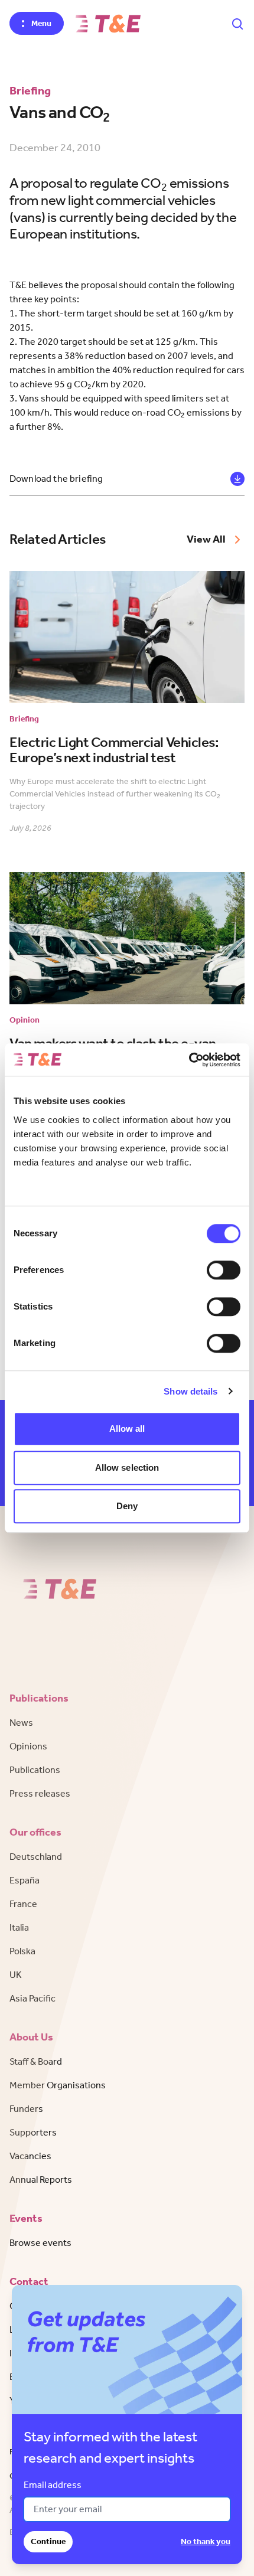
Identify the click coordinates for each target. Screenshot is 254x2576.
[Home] (108, 24)
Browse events (40, 2243)
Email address (53, 2485)
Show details (190, 1391)
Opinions (28, 1746)
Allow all (127, 1429)
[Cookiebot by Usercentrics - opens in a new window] (189, 1060)
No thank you (206, 2541)
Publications (35, 1770)
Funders (26, 2109)
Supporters (33, 2132)
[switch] (224, 1270)
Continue (48, 2541)
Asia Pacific (32, 1998)
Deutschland (36, 1857)
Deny (127, 1506)
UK (16, 1975)
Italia (19, 1927)
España (25, 1880)
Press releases (40, 1793)
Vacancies (30, 2156)
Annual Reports (41, 2180)
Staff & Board (36, 2061)
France (23, 1904)
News (21, 1723)
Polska (22, 1951)
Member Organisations (58, 2085)
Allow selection (127, 1467)
